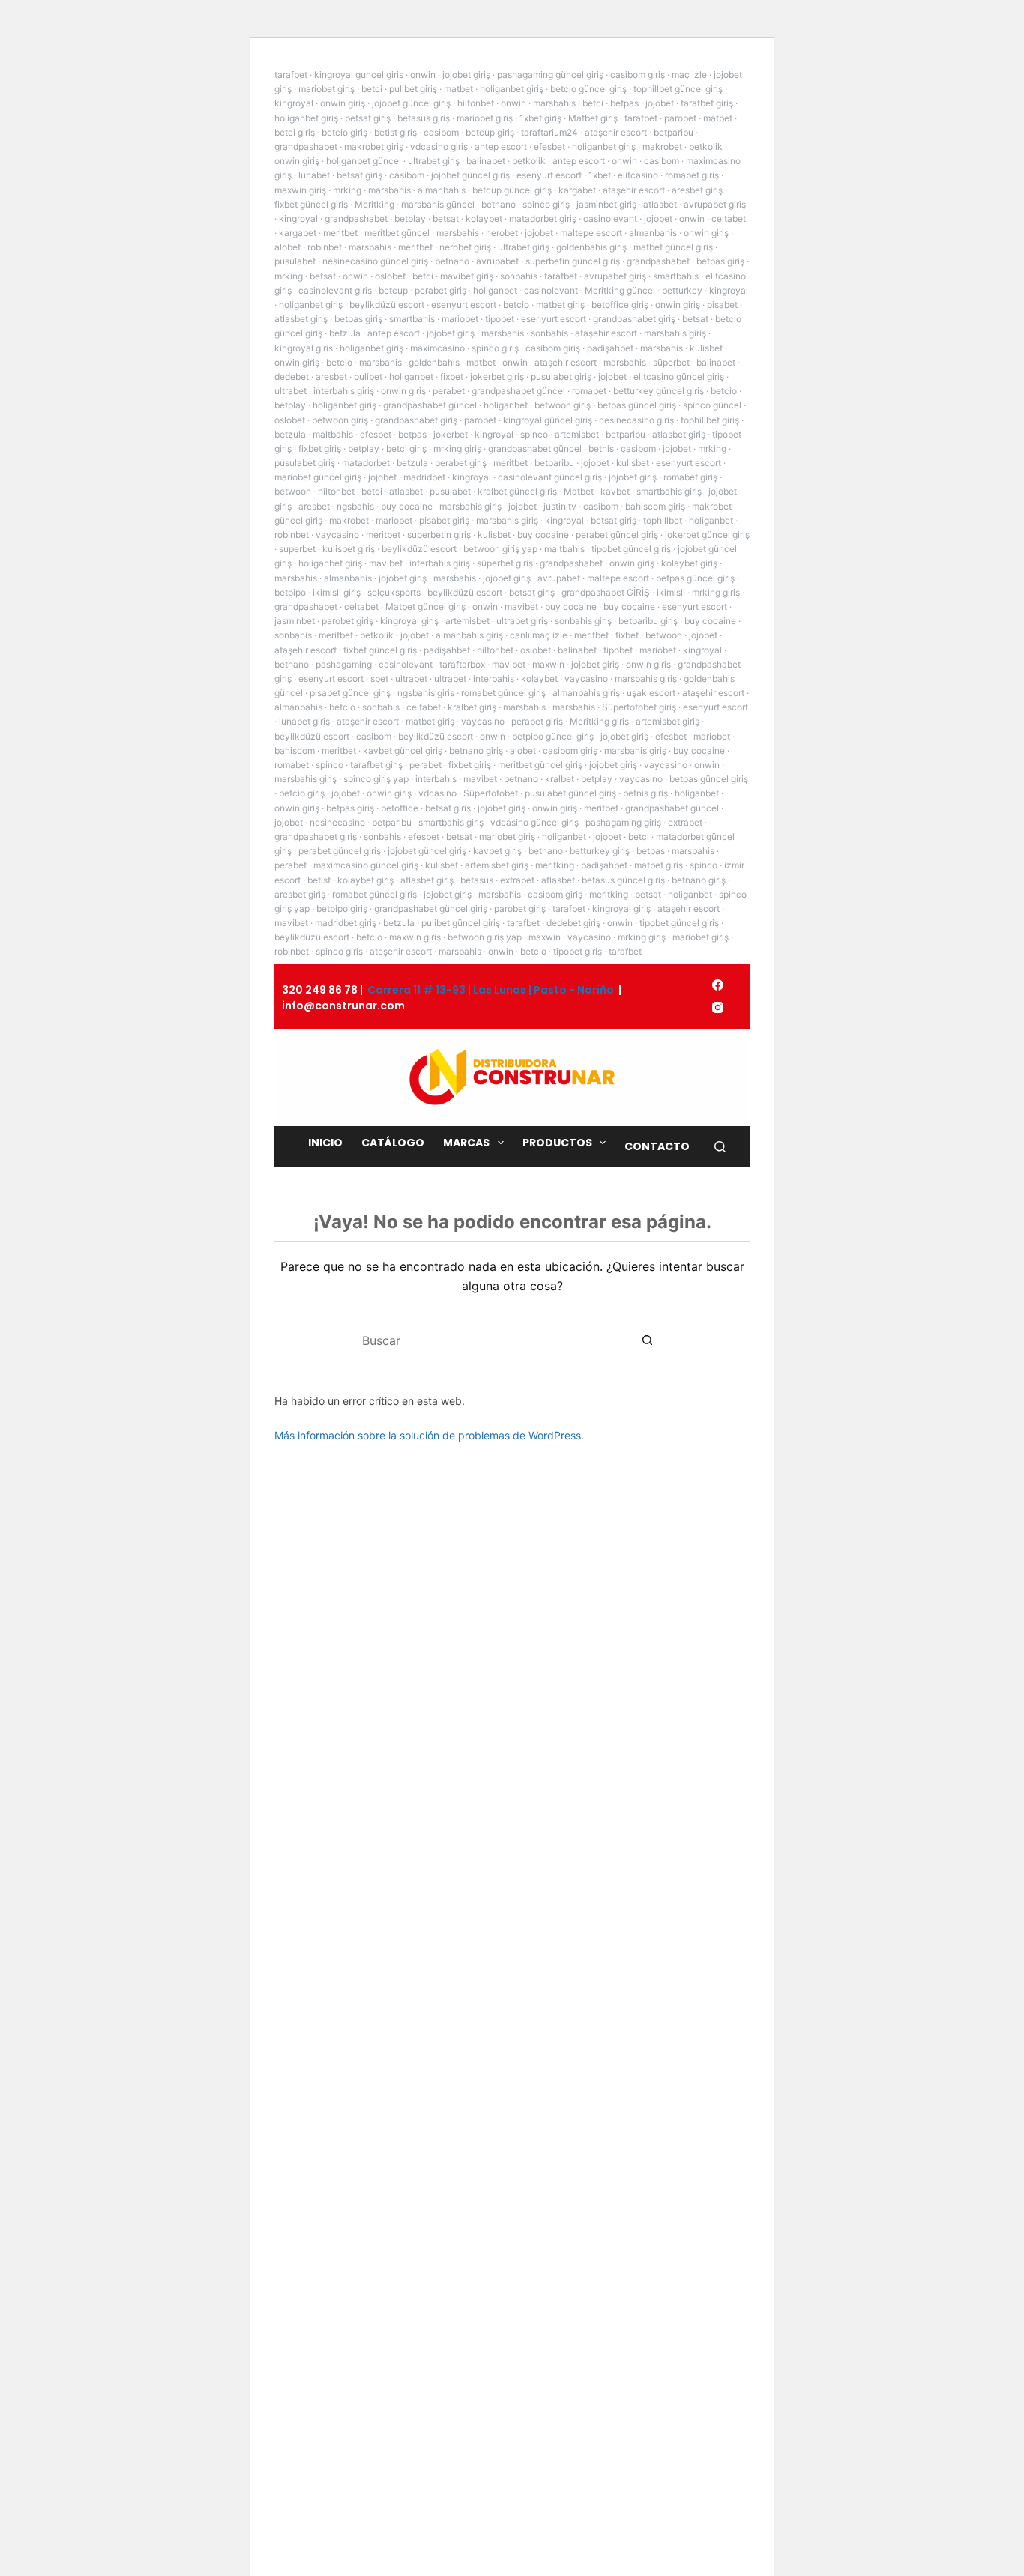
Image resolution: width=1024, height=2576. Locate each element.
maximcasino (437, 348)
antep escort (501, 146)
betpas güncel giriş (637, 405)
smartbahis (676, 276)
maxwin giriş (300, 190)
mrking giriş (457, 448)
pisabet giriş (444, 520)
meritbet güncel (397, 233)
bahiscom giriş (655, 506)
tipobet (500, 319)
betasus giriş (424, 118)
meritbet (340, 233)
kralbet (560, 779)
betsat (446, 218)
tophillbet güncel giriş (678, 89)
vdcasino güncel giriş (534, 822)
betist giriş (395, 132)
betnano (499, 204)
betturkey (682, 290)
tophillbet (663, 520)
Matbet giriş (593, 118)
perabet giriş (440, 290)
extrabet (685, 822)
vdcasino (437, 793)
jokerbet (451, 434)
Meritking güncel (620, 290)
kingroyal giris (304, 348)
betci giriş (295, 132)
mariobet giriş (326, 89)
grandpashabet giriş (634, 319)
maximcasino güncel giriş (366, 865)
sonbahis (519, 276)
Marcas (466, 1143)
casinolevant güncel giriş (550, 477)
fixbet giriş (320, 448)
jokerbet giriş (497, 377)
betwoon (293, 491)
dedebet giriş (573, 923)
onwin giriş (343, 103)
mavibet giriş (467, 276)
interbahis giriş (344, 391)
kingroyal (294, 103)
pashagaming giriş (623, 822)
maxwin (548, 664)
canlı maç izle (539, 635)
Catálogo (393, 1143)
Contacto (657, 1146)
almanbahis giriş (469, 635)
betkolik (706, 146)
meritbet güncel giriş (540, 765)
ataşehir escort (616, 132)
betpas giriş (720, 261)
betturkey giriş (600, 851)
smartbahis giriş (669, 491)
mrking (347, 190)
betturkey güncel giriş (659, 391)
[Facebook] (718, 985)
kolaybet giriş (689, 563)
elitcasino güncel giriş (679, 377)
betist (319, 880)
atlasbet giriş (301, 319)
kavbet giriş (497, 851)
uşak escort (651, 693)
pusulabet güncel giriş (570, 793)
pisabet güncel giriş (350, 693)
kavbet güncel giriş (403, 750)
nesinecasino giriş (636, 420)
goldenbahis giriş (591, 247)
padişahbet (610, 348)
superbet (297, 549)
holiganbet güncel (364, 161)
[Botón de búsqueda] (647, 1340)
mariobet (460, 319)
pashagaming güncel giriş (550, 75)
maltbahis (333, 434)
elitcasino (638, 175)
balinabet (486, 161)
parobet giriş (347, 621)
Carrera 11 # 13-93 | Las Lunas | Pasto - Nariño (491, 990)
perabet (449, 391)
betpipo (290, 592)
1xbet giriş (540, 118)
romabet (589, 391)
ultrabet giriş (434, 161)
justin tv (560, 506)
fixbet (452, 377)
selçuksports (394, 592)
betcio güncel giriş (588, 89)
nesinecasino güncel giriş (375, 261)
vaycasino (337, 535)
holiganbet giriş (512, 89)
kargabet (577, 190)
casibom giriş (638, 75)
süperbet (671, 362)
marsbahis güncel (438, 204)
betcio (516, 305)
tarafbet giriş (707, 103)
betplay (410, 218)
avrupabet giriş (715, 204)
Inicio (325, 1143)
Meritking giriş (599, 721)
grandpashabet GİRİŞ (606, 592)
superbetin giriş (439, 535)
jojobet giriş (466, 75)
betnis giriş (645, 793)
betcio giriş (344, 132)
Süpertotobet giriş (639, 707)
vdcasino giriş (439, 146)
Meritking (374, 204)
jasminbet (295, 621)
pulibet (368, 377)
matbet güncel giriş (673, 247)
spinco (534, 434)
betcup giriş (490, 132)
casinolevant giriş (335, 290)
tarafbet (291, 75)
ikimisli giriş (337, 592)
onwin (423, 75)
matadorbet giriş (543, 218)
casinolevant (610, 218)
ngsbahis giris (426, 693)
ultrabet (290, 391)
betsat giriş (368, 118)
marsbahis (554, 103)
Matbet (579, 491)
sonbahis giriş (583, 621)
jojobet (660, 103)
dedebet (292, 377)
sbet (379, 678)
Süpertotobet (491, 793)
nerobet (502, 233)
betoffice (400, 808)
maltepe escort (591, 233)
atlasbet (660, 204)
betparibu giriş (648, 621)
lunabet (314, 175)
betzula (345, 333)
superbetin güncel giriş (573, 261)
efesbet (549, 146)
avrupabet (497, 261)
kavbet (615, 491)
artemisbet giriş (668, 721)
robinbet (325, 247)
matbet (458, 89)
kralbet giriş (472, 707)
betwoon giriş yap (500, 549)
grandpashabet (306, 146)
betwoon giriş (563, 405)
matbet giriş (560, 305)
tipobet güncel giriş (631, 549)
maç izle (689, 75)
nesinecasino (337, 822)
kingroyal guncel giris (359, 75)
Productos (557, 1143)
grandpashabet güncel (518, 391)
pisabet (722, 305)
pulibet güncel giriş (461, 923)
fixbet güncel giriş (311, 204)
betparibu (674, 132)
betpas (624, 103)
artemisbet (577, 434)
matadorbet (366, 463)
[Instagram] (718, 1007)
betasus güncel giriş (623, 880)
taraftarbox (462, 664)
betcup (393, 290)
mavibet (386, 563)
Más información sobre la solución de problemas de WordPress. (429, 1435)
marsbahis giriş (675, 333)
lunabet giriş (304, 721)
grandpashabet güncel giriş (431, 908)
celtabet (729, 218)
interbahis (494, 678)
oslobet (390, 276)
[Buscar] (720, 1147)
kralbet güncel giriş (517, 491)
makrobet (662, 146)
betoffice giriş (620, 305)
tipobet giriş (578, 951)
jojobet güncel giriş (411, 103)
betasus (477, 880)
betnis (601, 448)
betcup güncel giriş (512, 190)
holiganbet (495, 290)
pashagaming (344, 664)
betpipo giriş (342, 908)
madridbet (424, 477)
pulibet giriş (413, 89)
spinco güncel (712, 405)
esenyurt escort (549, 175)
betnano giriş (476, 750)
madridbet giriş (346, 923)
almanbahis (442, 190)
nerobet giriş (465, 247)
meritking (555, 865)
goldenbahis (434, 362)
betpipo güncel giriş (553, 736)
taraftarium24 (549, 132)
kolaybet (484, 218)
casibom (441, 132)
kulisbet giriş (349, 549)
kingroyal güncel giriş (548, 420)
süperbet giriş (505, 563)
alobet (287, 247)
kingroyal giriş (409, 621)
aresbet (331, 377)
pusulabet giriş (561, 377)
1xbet (600, 175)
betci (372, 89)
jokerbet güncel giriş (707, 535)
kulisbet (706, 348)
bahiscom (295, 750)
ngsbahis (355, 506)
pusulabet (295, 261)
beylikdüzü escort (387, 305)
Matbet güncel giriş (425, 607)
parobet (680, 118)
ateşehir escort (401, 951)
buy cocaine (407, 506)
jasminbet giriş (606, 204)
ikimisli (671, 592)
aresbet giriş (697, 190)
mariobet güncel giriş (318, 477)
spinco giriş (546, 204)
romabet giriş (692, 175)
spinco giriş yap (376, 779)
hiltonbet (476, 103)
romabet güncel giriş (503, 693)
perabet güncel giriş (617, 535)
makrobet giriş (374, 146)
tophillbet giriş (710, 420)
